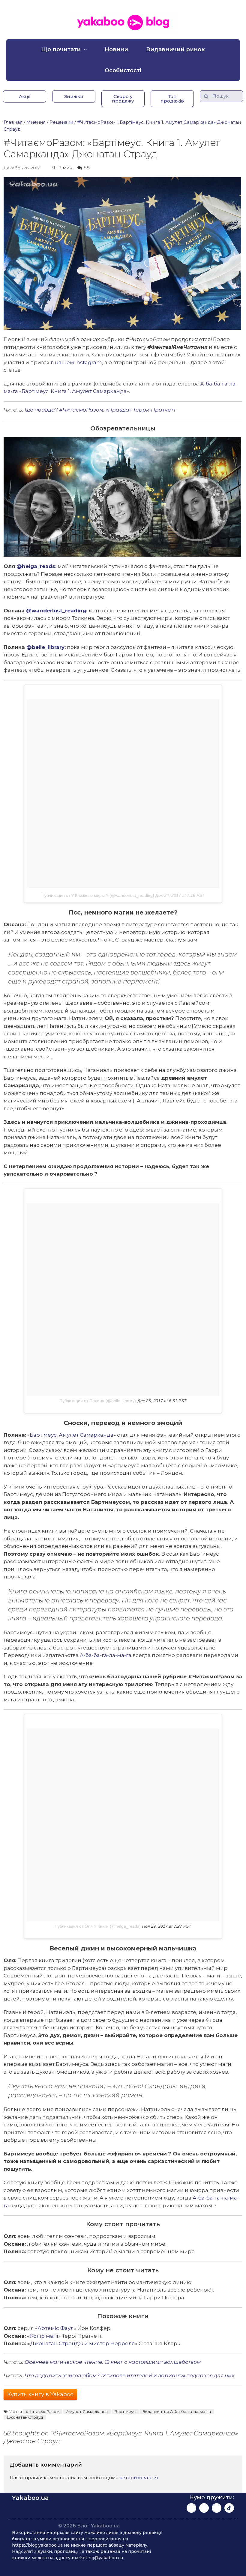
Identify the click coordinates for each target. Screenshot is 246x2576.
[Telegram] (217, 2508)
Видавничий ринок (175, 49)
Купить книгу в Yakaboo (40, 2394)
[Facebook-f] (191, 2508)
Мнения (36, 122)
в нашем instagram (76, 362)
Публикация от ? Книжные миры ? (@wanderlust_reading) (98, 895)
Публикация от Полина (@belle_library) (98, 1401)
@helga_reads (36, 566)
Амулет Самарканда (87, 2411)
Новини (116, 49)
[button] (25, 96)
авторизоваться (139, 2478)
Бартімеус (125, 2411)
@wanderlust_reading (56, 611)
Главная (13, 122)
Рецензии (61, 122)
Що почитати (61, 49)
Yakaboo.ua (30, 2498)
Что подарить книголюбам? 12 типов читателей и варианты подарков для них (129, 2375)
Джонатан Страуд (25, 2417)
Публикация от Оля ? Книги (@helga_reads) (98, 1926)
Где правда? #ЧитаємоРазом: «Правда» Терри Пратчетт (100, 410)
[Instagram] (204, 2508)
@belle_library (45, 647)
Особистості (123, 70)
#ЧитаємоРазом (43, 2411)
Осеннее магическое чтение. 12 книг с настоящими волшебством (113, 2362)
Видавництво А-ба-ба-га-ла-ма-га (177, 2411)
